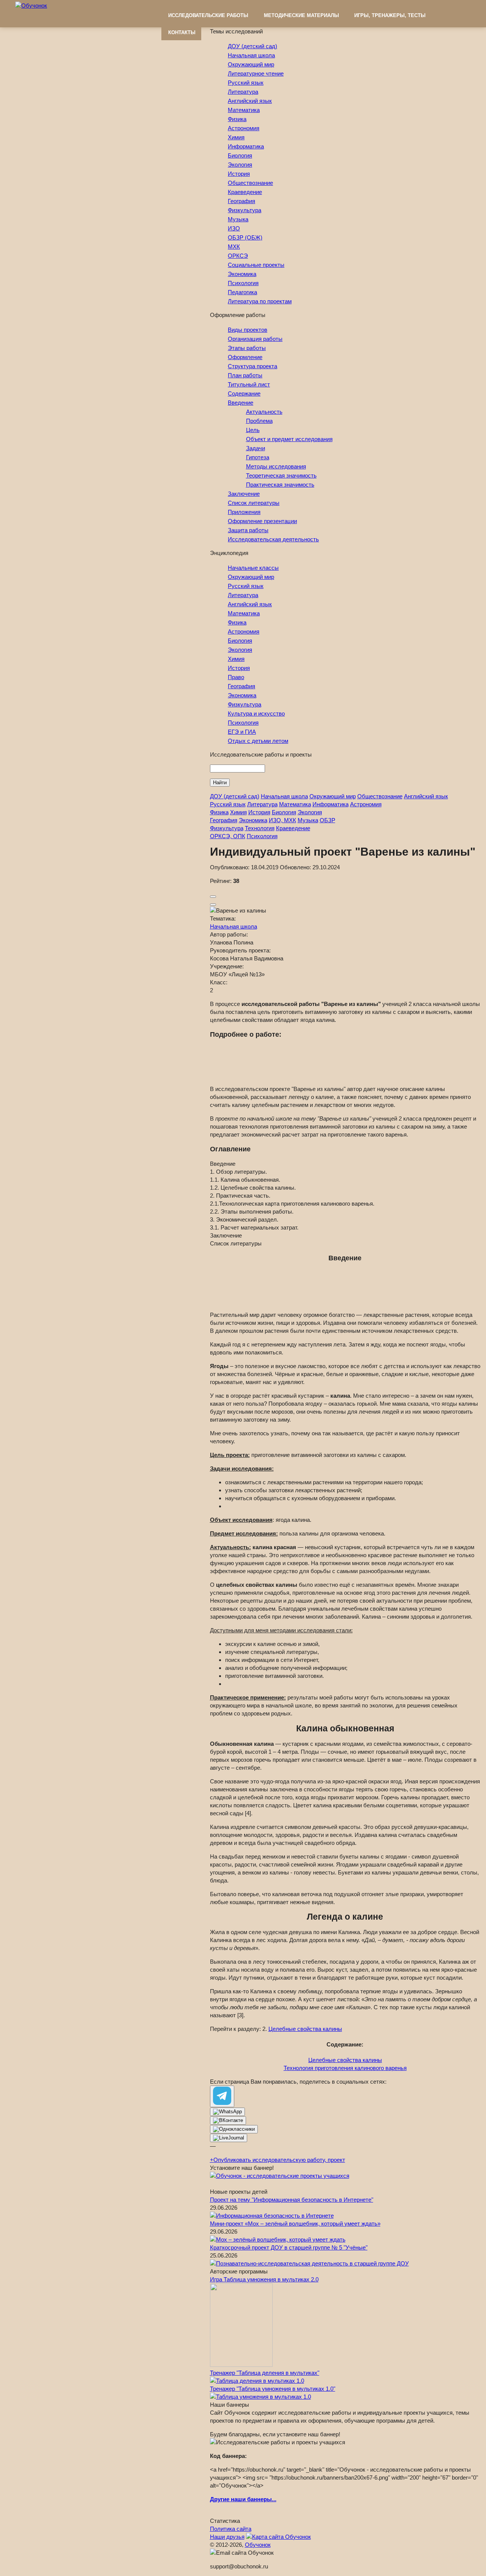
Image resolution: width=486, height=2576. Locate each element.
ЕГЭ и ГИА (242, 732)
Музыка (238, 219)
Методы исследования (276, 466)
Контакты (182, 32)
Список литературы (254, 503)
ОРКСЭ (238, 256)
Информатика (246, 146)
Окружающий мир (251, 64)
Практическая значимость (280, 485)
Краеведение (245, 192)
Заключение (244, 494)
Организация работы (255, 339)
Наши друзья (227, 2537)
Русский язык (246, 83)
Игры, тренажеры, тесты (390, 15)
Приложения (244, 512)
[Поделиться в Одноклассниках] (234, 2129)
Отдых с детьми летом (258, 741)
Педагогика (242, 292)
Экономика (242, 274)
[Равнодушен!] (213, 905)
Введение (241, 403)
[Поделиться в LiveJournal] (229, 2138)
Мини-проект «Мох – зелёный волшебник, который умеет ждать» (295, 2224)
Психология (243, 283)
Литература (243, 92)
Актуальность (264, 412)
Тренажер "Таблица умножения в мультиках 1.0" (273, 2389)
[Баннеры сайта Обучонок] (280, 2176)
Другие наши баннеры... (243, 2499)
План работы (245, 375)
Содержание (244, 393)
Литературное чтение (256, 73)
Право (236, 677)
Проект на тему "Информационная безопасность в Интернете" (292, 2200)
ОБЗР (327, 820)
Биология (240, 155)
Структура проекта (252, 366)
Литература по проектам (260, 301)
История (239, 174)
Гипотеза (258, 457)
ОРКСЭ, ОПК (228, 836)
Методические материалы (301, 15)
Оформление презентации (262, 521)
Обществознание (250, 183)
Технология (260, 828)
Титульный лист (249, 384)
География (241, 201)
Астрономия (244, 128)
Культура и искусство (256, 713)
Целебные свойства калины (305, 2029)
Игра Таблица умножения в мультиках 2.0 (264, 2279)
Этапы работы (247, 348)
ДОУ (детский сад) (252, 46)
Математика (244, 110)
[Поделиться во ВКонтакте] (228, 2120)
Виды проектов (248, 330)
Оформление (245, 357)
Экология (240, 165)
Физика (237, 119)
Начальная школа (251, 55)
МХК (234, 247)
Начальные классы (253, 568)
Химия (236, 137)
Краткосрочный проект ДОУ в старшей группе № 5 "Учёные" (289, 2247)
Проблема (259, 421)
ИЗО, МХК (282, 820)
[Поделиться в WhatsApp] (227, 2112)
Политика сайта (231, 2529)
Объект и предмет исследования (289, 439)
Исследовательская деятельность (273, 539)
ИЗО (234, 228)
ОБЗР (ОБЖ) (245, 237)
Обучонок (258, 2545)
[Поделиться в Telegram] (222, 2096)
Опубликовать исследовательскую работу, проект (278, 2160)
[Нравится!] (213, 897)
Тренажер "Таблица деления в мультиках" (265, 2373)
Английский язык (250, 101)
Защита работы (248, 530)
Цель (253, 430)
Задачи (256, 448)
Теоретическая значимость (281, 475)
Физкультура (245, 210)
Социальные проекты (256, 265)
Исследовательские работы (208, 15)
